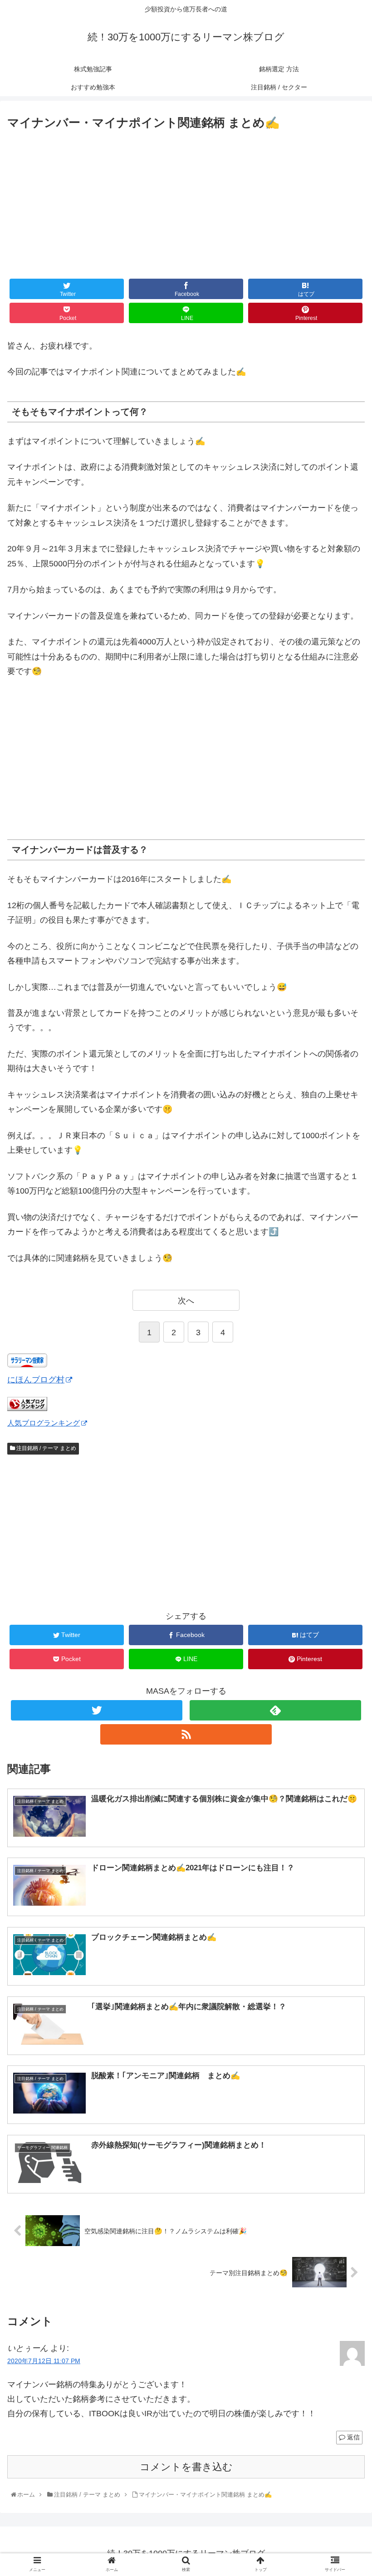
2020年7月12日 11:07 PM (44, 2361)
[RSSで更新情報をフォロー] (186, 1734)
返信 (352, 2437)
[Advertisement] (186, 201)
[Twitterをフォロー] (97, 1710)
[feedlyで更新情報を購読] (275, 1710)
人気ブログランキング (44, 1423)
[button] (345, 1454)
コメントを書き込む (186, 2467)
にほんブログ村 (36, 1380)
